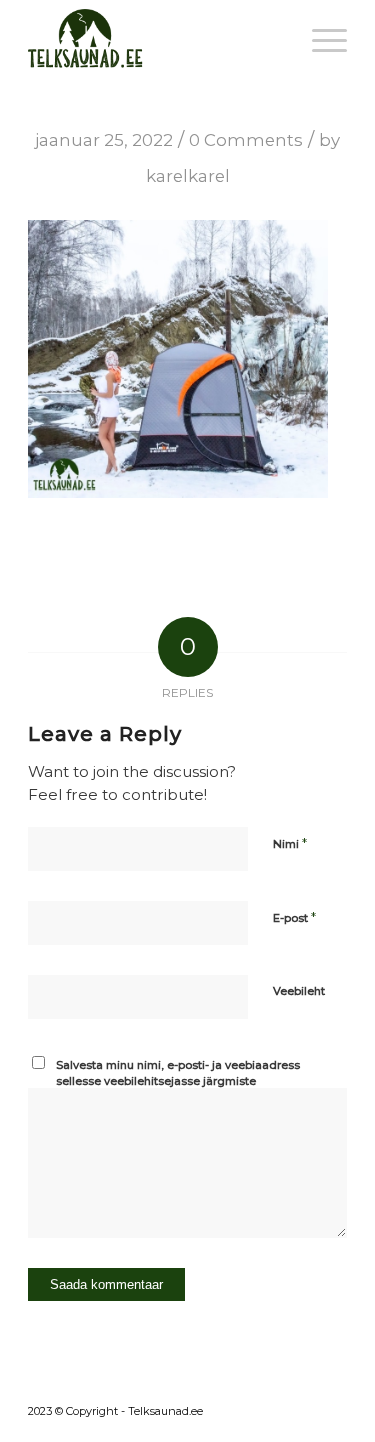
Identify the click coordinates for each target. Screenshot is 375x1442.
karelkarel (188, 176)
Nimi (290, 843)
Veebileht (299, 991)
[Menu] (319, 40)
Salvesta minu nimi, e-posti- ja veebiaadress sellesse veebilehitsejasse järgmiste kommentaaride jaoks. (178, 1081)
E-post (294, 917)
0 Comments (246, 140)
